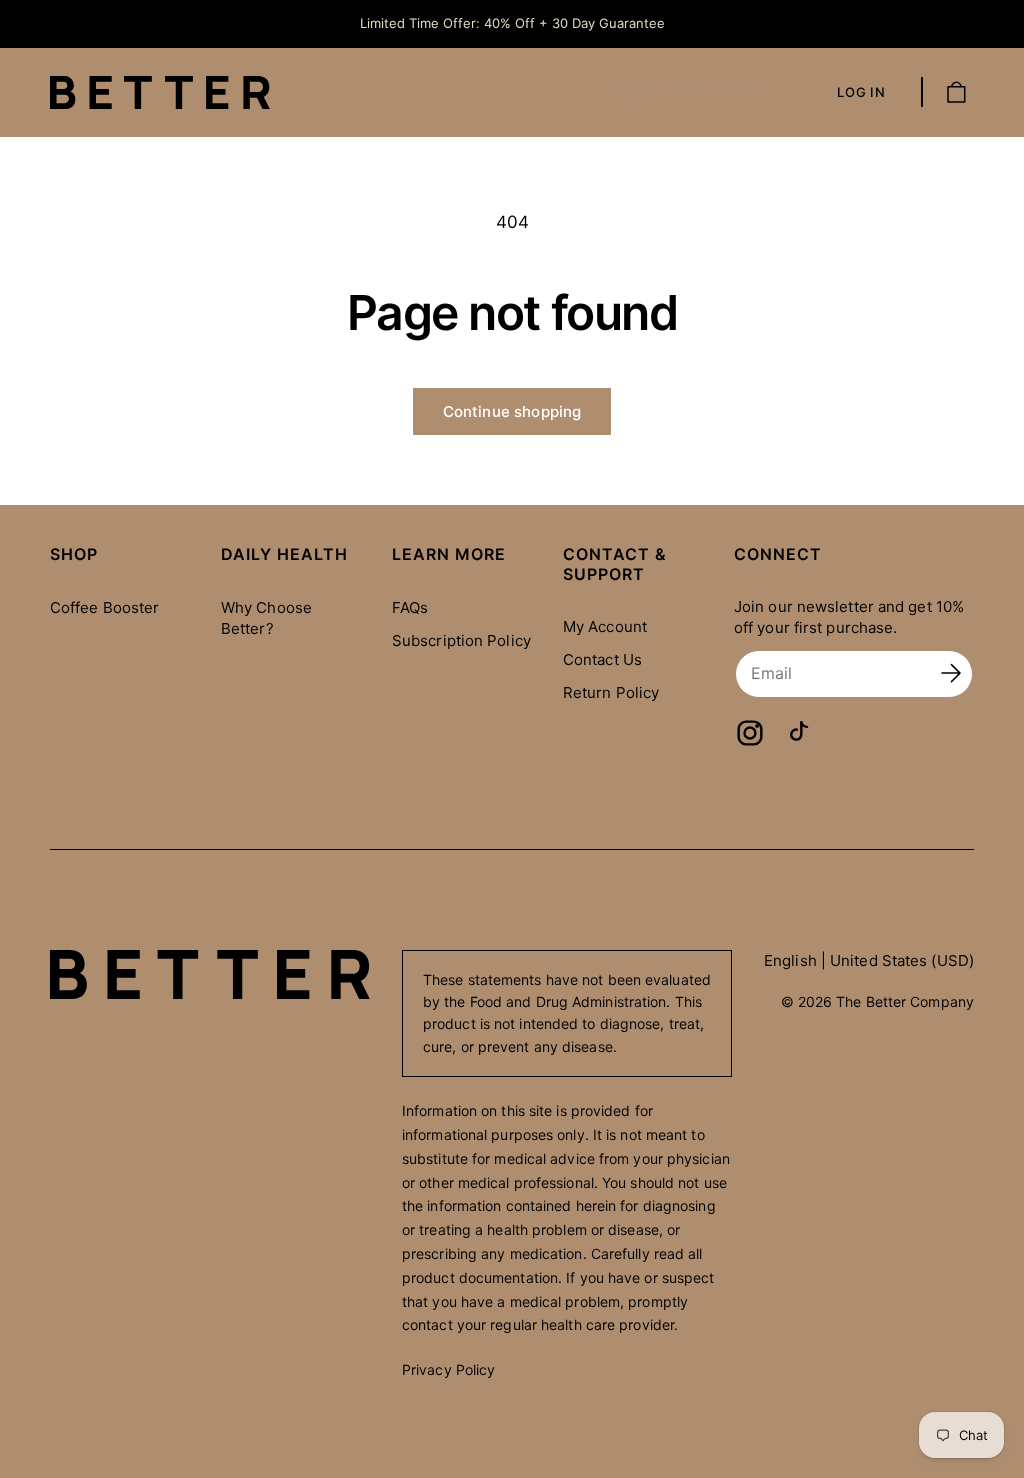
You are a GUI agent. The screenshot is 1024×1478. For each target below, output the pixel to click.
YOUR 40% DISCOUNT (682, 90)
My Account (605, 626)
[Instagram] (750, 733)
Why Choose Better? (266, 618)
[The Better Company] (210, 974)
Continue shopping (512, 411)
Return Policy (611, 692)
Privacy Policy (448, 1369)
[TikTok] (800, 733)
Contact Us (602, 659)
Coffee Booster (104, 607)
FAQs (410, 607)
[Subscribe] (951, 673)
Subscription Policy (461, 640)
